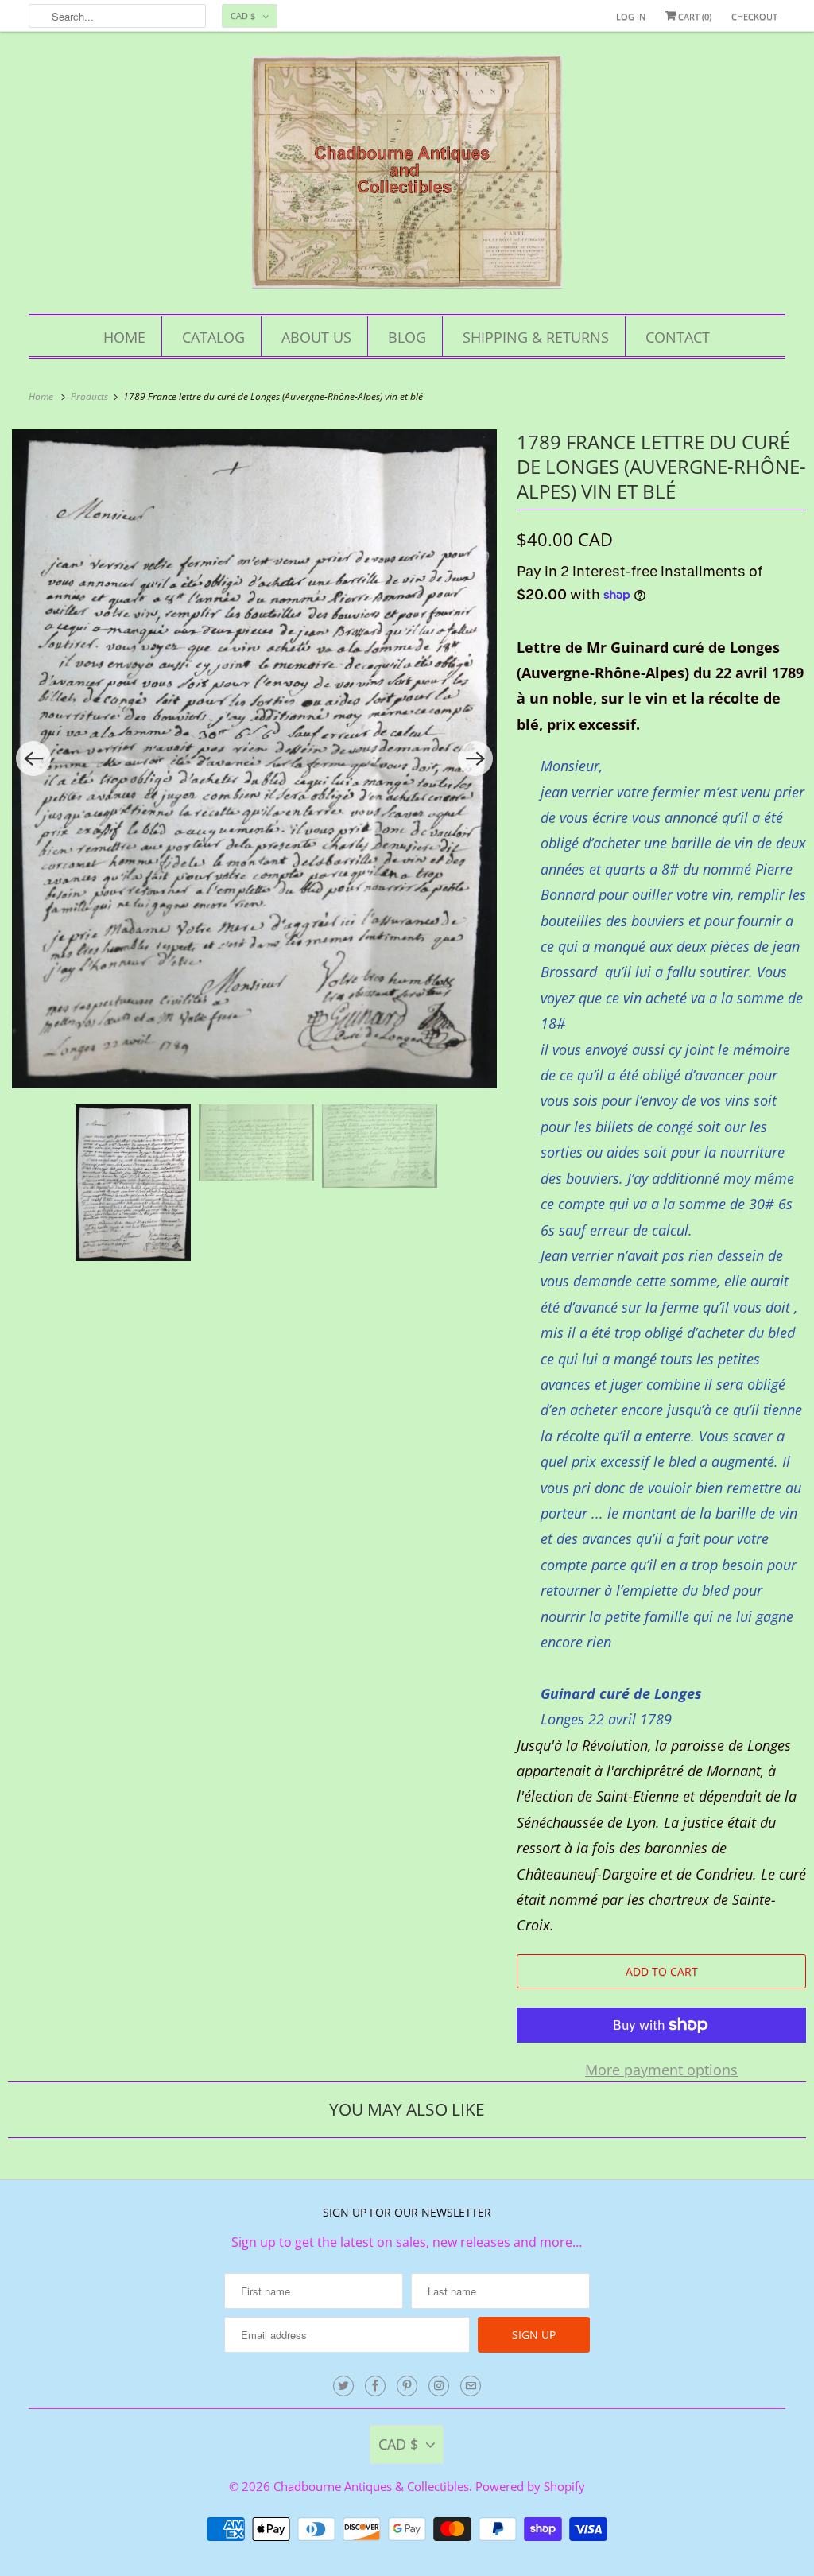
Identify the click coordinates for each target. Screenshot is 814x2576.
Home (124, 337)
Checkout (754, 16)
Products (91, 396)
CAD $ (243, 16)
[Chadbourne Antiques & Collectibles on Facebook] (375, 2386)
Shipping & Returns (536, 337)
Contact (678, 337)
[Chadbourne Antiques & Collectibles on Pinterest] (407, 2386)
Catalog (213, 337)
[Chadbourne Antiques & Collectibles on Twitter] (343, 2386)
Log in (631, 16)
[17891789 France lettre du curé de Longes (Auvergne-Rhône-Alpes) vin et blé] (254, 759)
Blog (407, 337)
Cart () (694, 16)
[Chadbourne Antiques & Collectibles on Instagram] (439, 2386)
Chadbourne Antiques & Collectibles (371, 2486)
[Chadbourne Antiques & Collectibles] (407, 177)
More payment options (661, 2070)
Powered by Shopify (530, 2486)
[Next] (475, 758)
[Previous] (33, 758)
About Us (316, 337)
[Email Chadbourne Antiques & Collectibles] (471, 2386)
